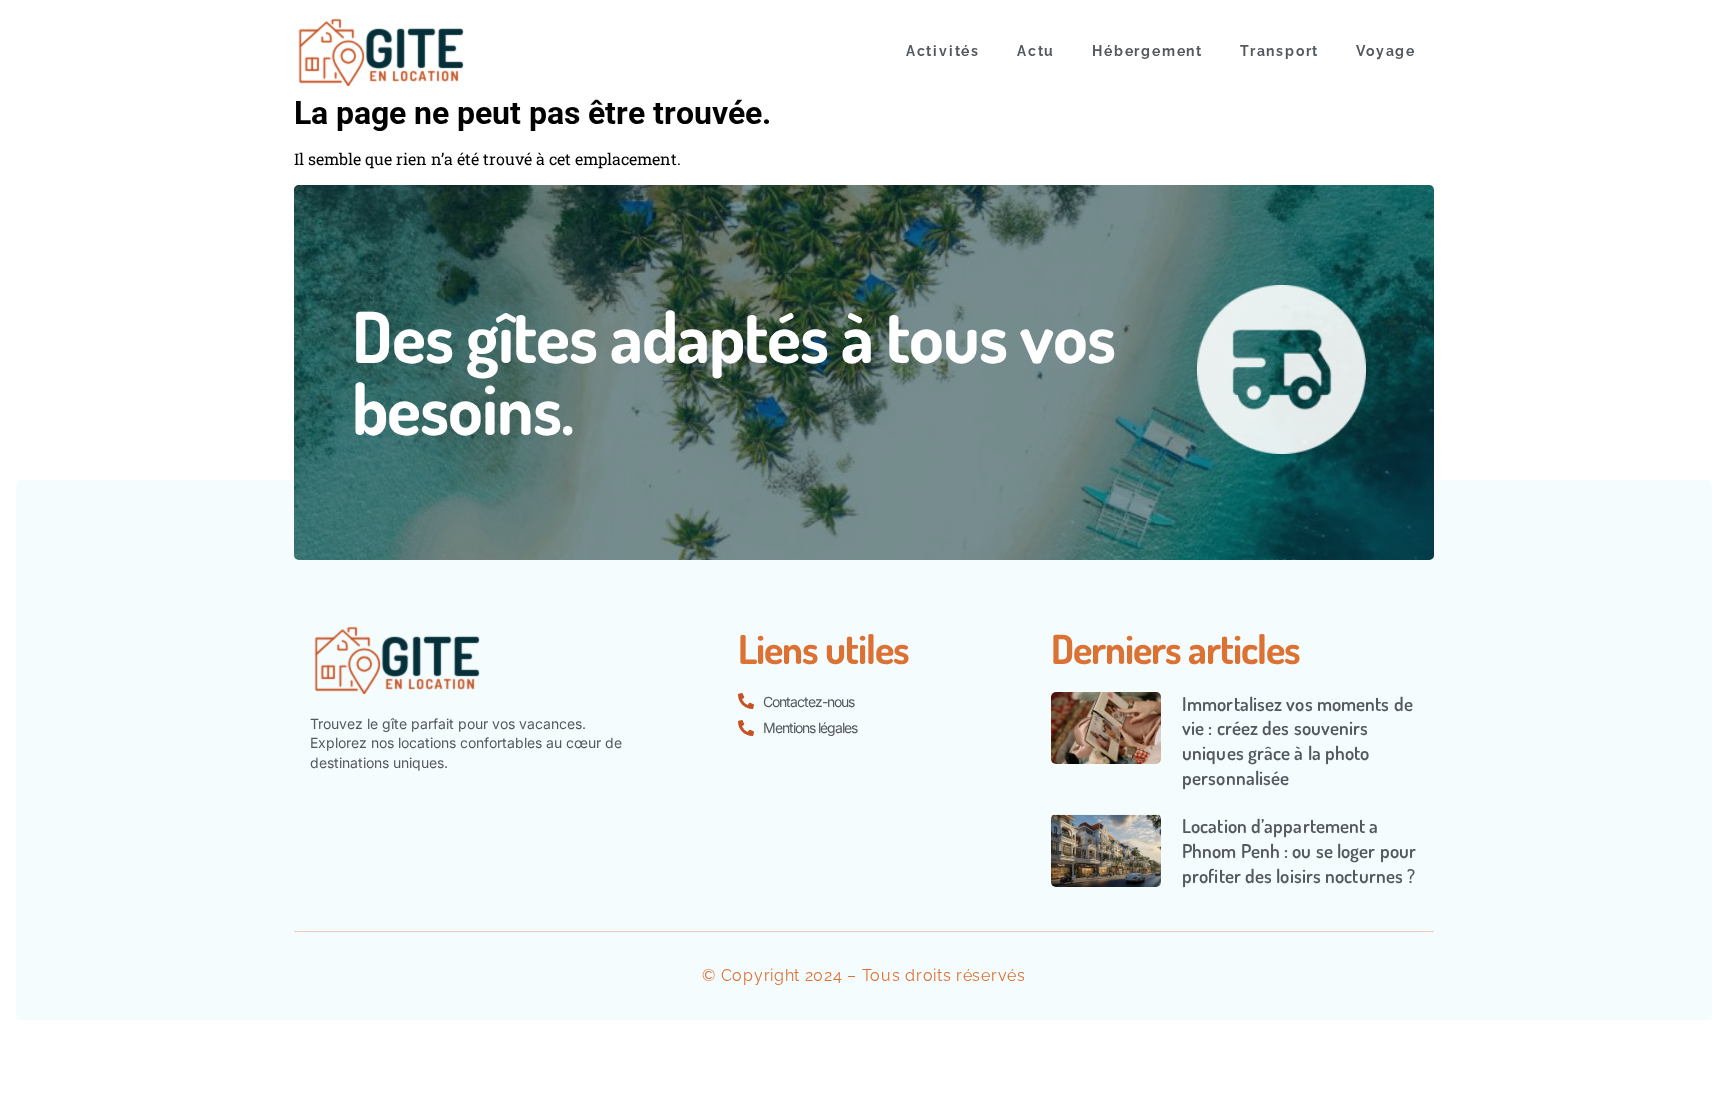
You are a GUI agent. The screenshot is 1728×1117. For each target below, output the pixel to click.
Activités (943, 51)
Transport (1279, 51)
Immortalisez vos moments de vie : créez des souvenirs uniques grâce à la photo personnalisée (1297, 740)
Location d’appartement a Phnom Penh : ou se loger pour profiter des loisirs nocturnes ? (1299, 850)
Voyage (1386, 51)
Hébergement (1147, 51)
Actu (1036, 51)
